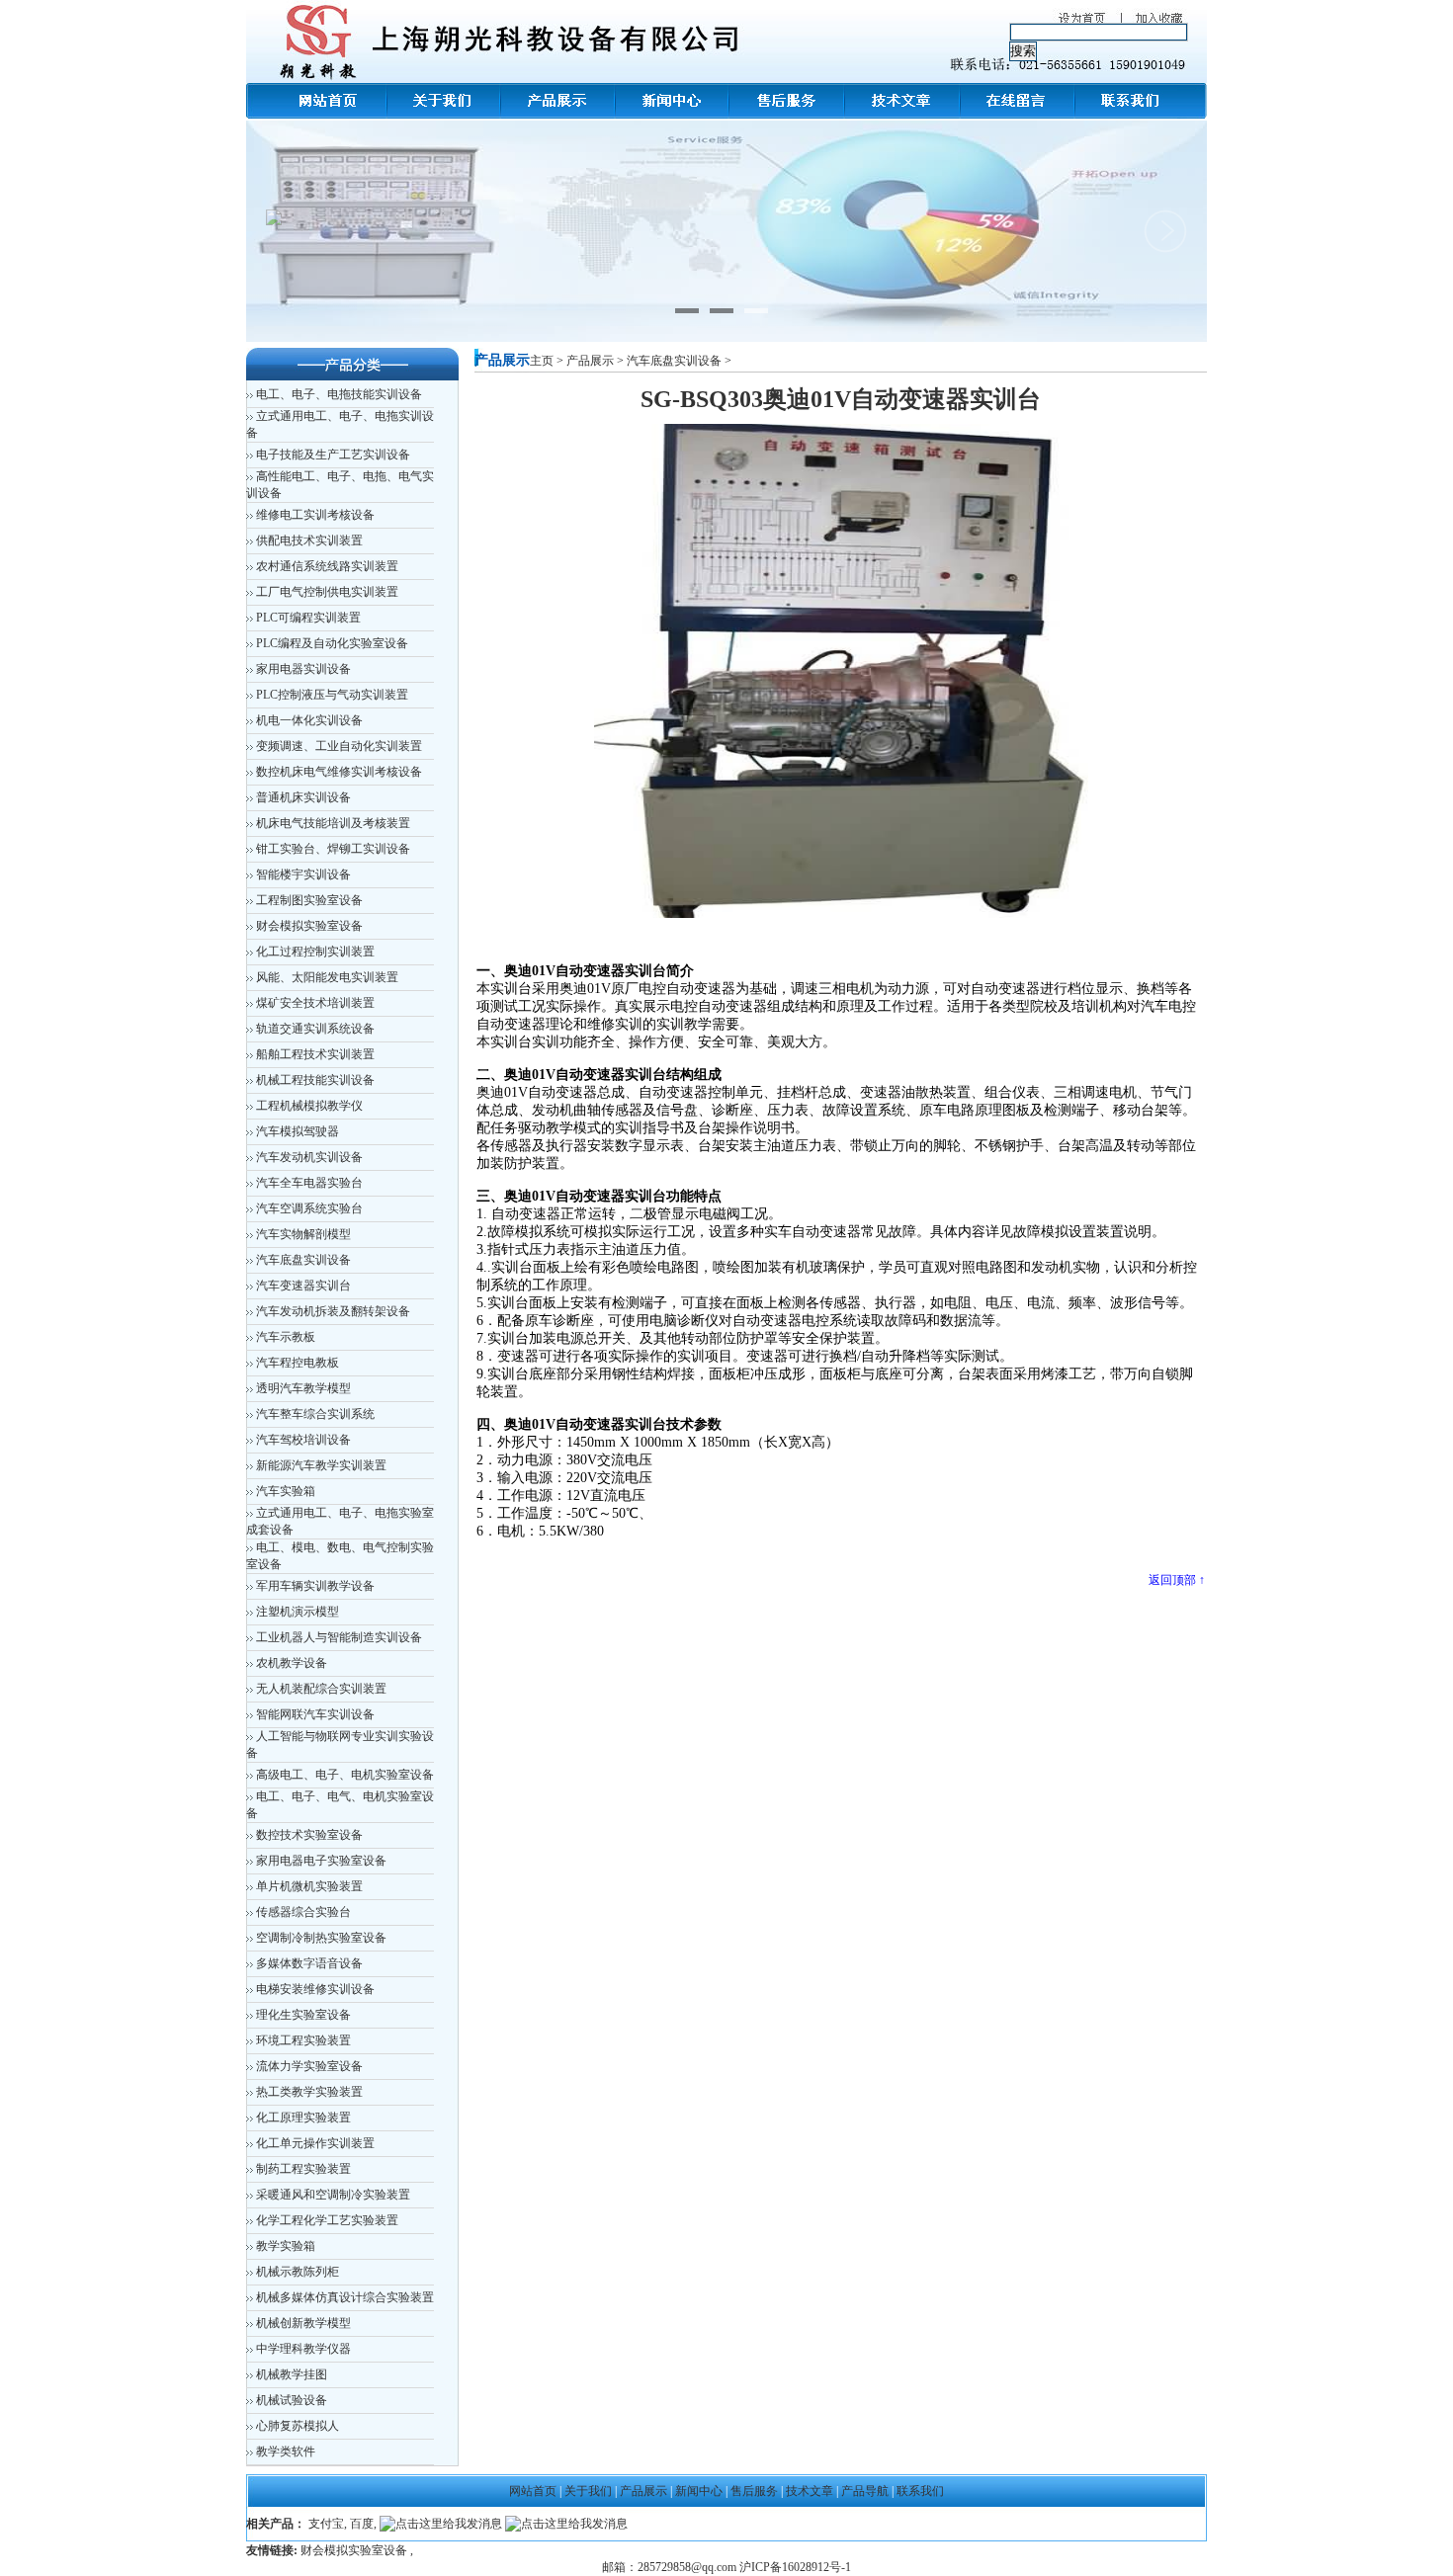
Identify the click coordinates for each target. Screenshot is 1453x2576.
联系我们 (920, 2491)
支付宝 (326, 2524)
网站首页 (533, 2491)
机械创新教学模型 (303, 2323)
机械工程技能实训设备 (315, 1080)
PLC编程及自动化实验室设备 (332, 643)
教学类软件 (286, 2451)
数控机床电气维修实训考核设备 (339, 772)
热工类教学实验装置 (309, 2092)
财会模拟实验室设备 (309, 926)
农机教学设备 (292, 1663)
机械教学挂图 (292, 2374)
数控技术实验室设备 (309, 1835)
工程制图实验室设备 (309, 900)
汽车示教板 (286, 1337)
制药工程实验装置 (303, 2169)
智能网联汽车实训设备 (315, 1714)
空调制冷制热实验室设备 (321, 1938)
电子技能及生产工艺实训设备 (333, 455)
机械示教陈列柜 (298, 2272)
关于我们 (588, 2491)
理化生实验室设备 (303, 2015)
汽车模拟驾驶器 (298, 1131)
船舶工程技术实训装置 (315, 1054)
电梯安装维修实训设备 (315, 1989)
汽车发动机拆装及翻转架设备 (333, 1311)
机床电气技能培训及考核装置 (333, 823)
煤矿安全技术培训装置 (315, 1003)
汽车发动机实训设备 (309, 1157)
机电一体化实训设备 (309, 720)
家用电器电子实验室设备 (321, 1861)
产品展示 (590, 361)
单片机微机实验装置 (309, 1886)
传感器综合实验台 (303, 1912)
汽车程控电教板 (298, 1363)
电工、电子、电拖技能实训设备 (339, 394)
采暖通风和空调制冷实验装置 (333, 2195)
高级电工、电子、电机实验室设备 (345, 1775)
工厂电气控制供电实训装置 (327, 592)
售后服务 (754, 2491)
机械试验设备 (292, 2400)
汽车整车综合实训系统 (315, 1414)
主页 (542, 361)
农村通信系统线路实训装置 (327, 566)
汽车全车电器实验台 (309, 1183)
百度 (362, 2524)
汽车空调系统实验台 (309, 1208)
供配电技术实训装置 (309, 540)
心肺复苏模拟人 (298, 2426)
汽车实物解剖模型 (303, 1234)
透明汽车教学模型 (303, 1388)
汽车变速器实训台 (303, 1286)
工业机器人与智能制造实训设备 (339, 1637)
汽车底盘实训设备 (303, 1260)
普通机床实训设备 (303, 797)
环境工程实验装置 (303, 2040)
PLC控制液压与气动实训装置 (332, 695)
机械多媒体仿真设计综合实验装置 (345, 2297)
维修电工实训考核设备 (315, 515)
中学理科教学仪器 (303, 2349)
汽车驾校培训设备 (303, 1440)
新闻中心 (699, 2491)
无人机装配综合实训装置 (321, 1689)
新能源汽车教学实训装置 (321, 1465)
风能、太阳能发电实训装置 (327, 977)
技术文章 (810, 2491)
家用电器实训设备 (303, 669)
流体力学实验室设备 (309, 2066)
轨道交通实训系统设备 (315, 1029)
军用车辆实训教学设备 (315, 1586)
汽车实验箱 (286, 1491)
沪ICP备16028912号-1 (795, 2567)
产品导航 (866, 2491)
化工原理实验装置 (303, 2118)
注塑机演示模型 (298, 1612)
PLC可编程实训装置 (308, 618)
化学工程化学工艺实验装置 (327, 2220)
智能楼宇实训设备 (303, 874)
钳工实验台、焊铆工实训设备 (333, 849)
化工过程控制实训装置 (315, 952)
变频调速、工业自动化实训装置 (339, 746)
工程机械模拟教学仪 (309, 1106)
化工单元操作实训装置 (315, 2143)
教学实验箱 (286, 2246)
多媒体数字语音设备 (309, 1963)
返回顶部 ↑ (1177, 1580)
